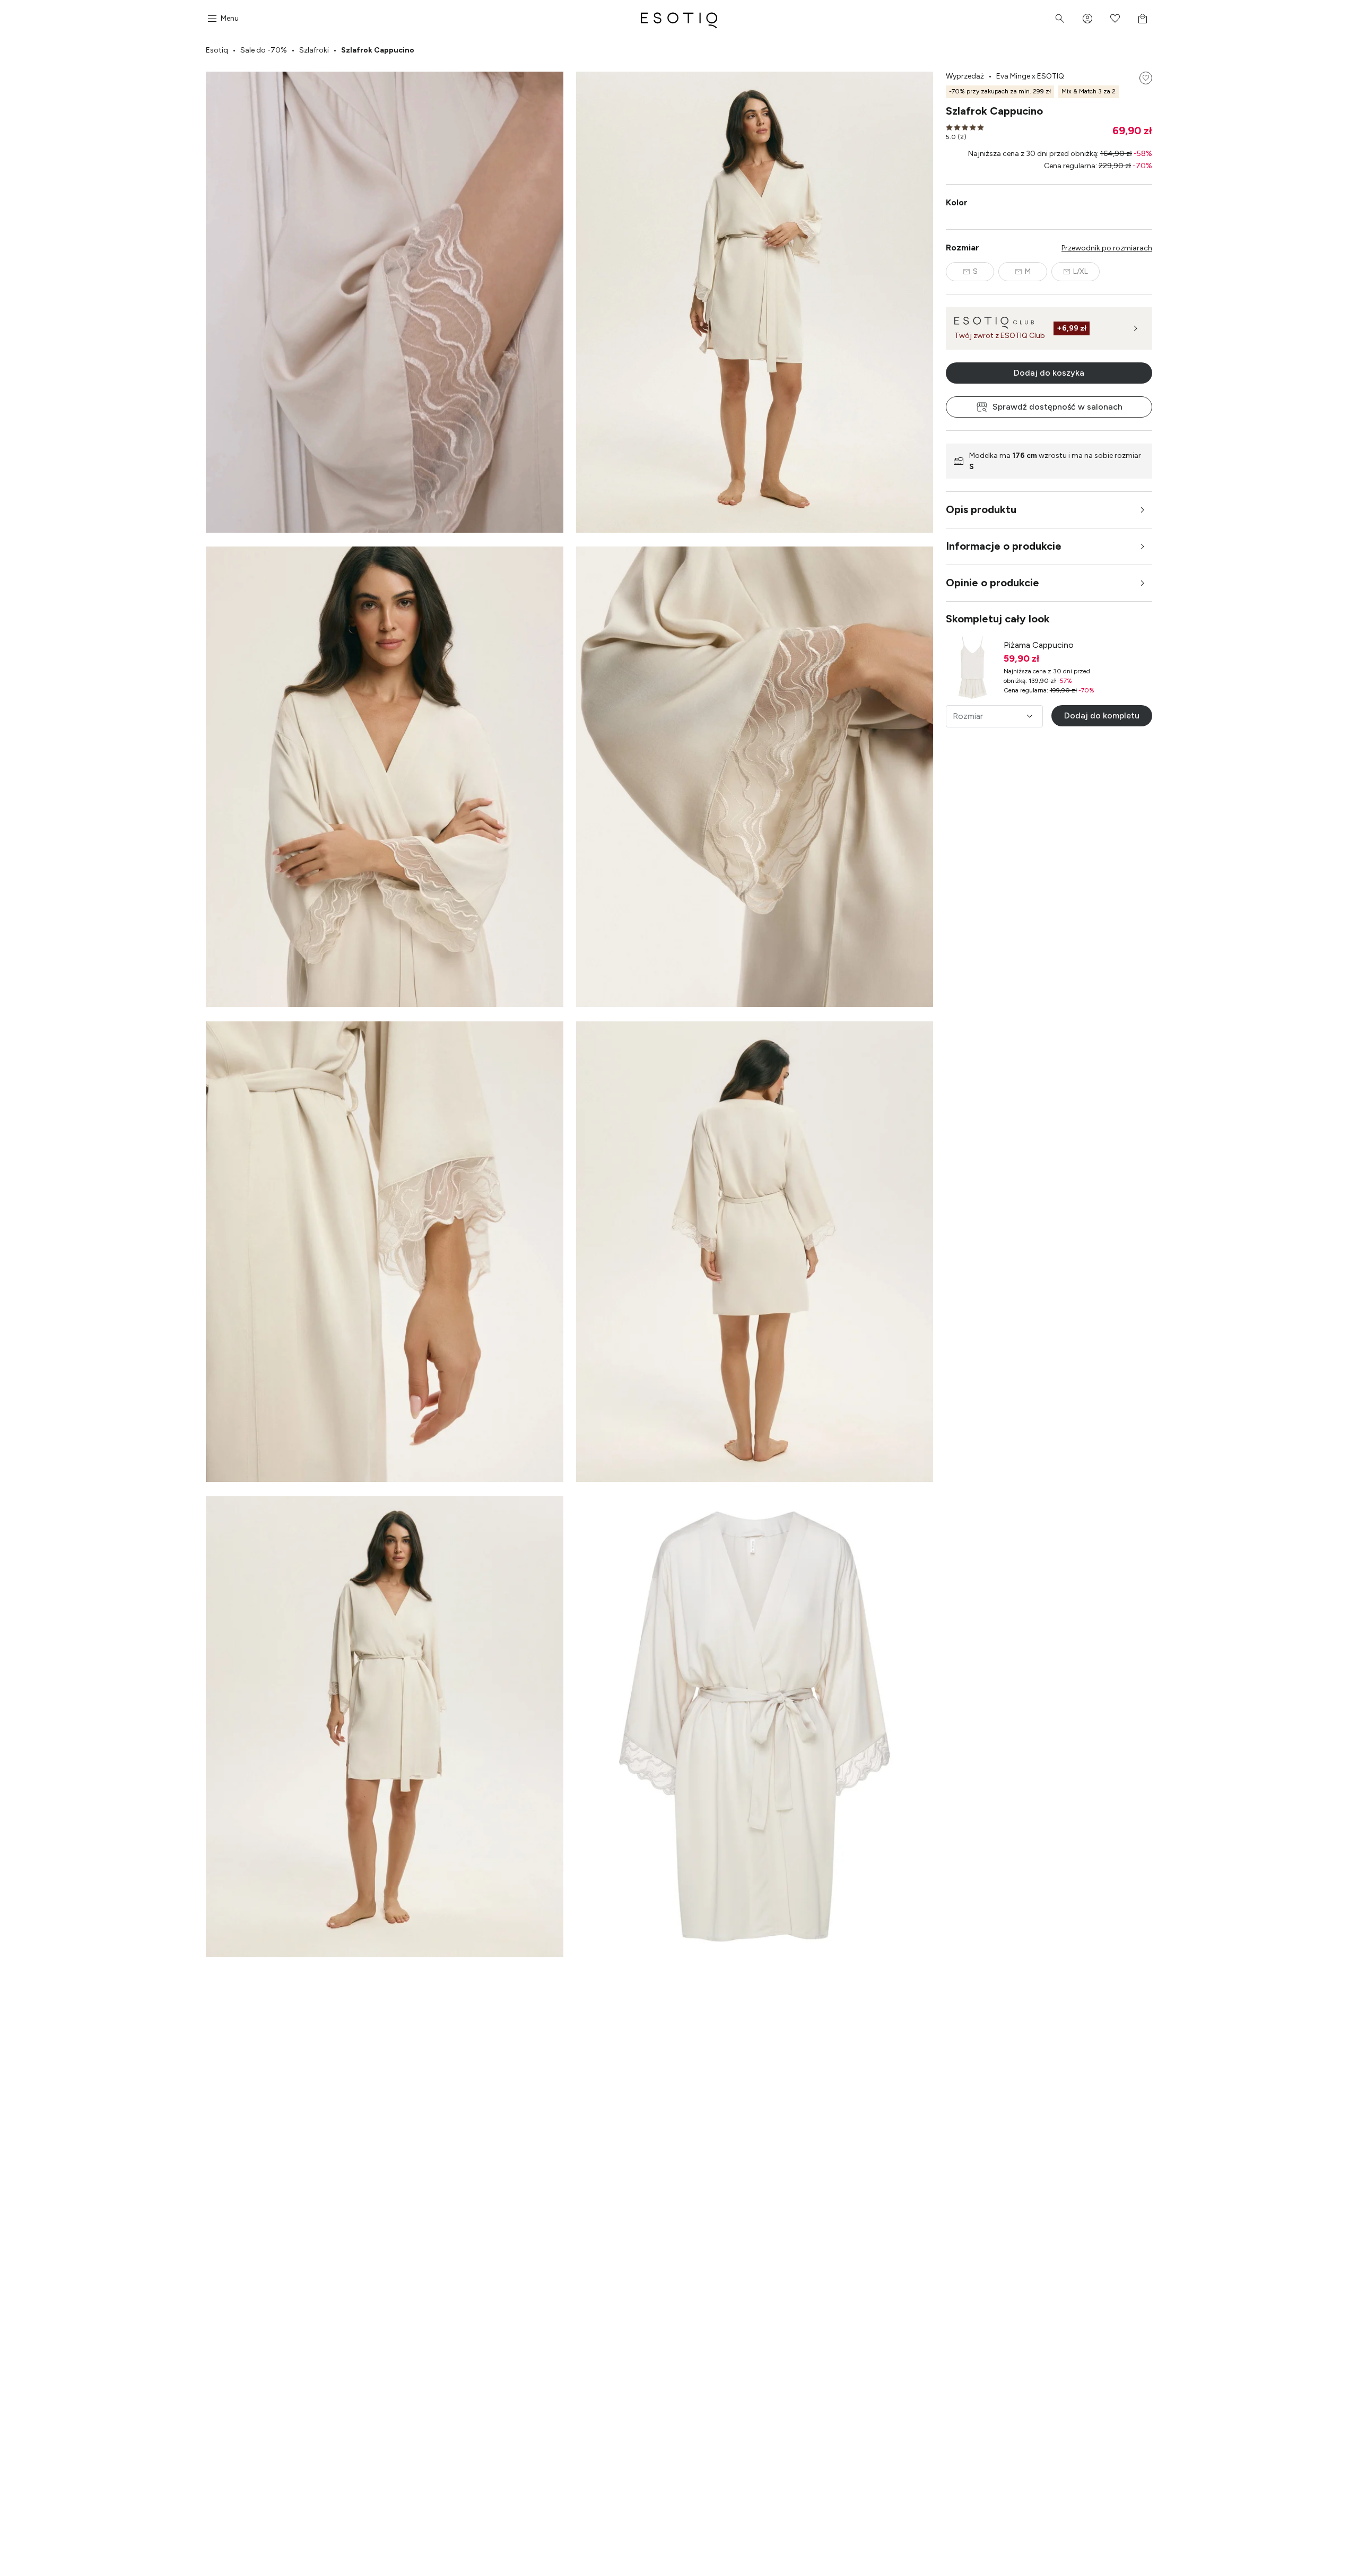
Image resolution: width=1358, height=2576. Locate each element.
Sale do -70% (264, 50)
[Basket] (1143, 19)
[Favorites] (1115, 19)
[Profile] (1087, 19)
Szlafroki (314, 50)
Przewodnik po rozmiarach (1107, 248)
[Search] (1060, 19)
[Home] (679, 19)
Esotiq (217, 50)
